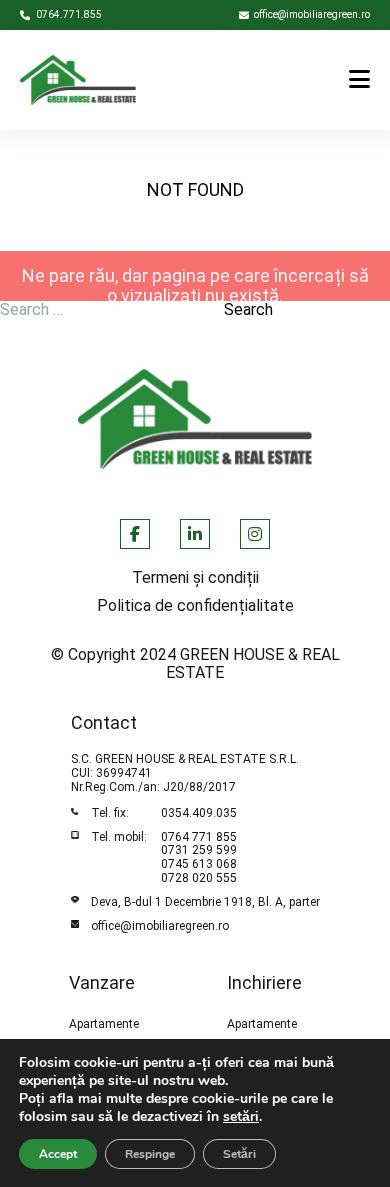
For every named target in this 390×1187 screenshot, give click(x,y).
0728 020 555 (199, 878)
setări (241, 1117)
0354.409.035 (199, 813)
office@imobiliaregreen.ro (160, 926)
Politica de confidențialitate (195, 606)
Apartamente (104, 1024)
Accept (58, 1154)
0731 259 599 (199, 850)
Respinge (150, 1154)
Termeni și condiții (195, 578)
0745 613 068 (199, 864)
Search (248, 310)
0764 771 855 (199, 837)
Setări (239, 1154)
